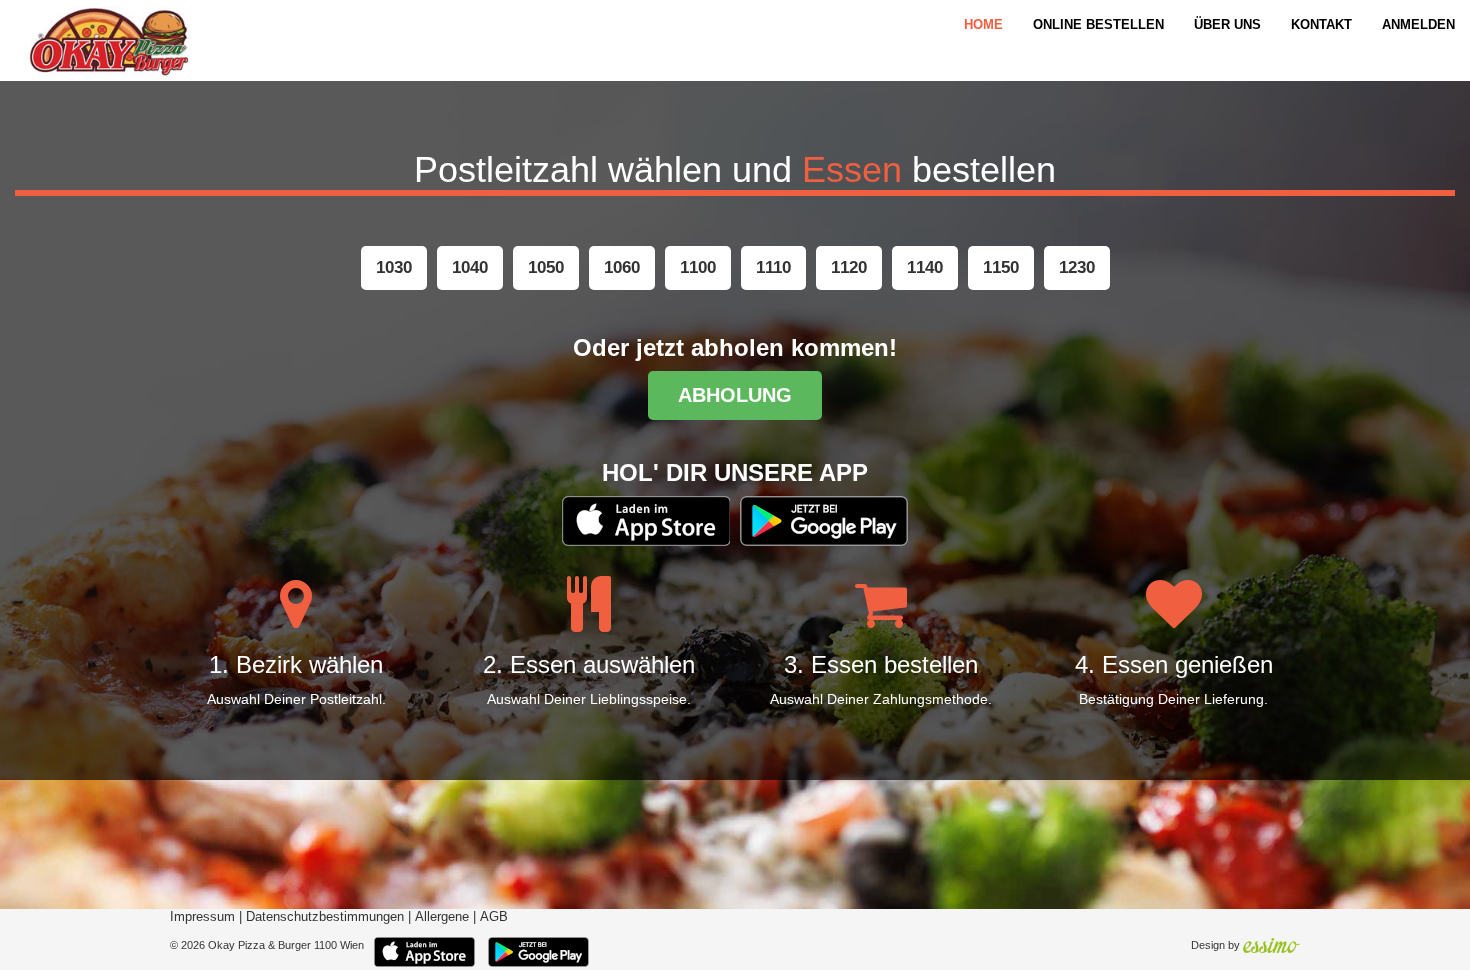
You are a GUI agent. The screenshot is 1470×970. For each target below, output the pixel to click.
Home (983, 24)
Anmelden (1418, 24)
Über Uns (1227, 24)
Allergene (442, 917)
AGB (494, 917)
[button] (394, 268)
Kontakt (1321, 24)
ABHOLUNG (735, 395)
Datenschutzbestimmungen (325, 917)
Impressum (202, 917)
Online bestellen (1098, 24)
